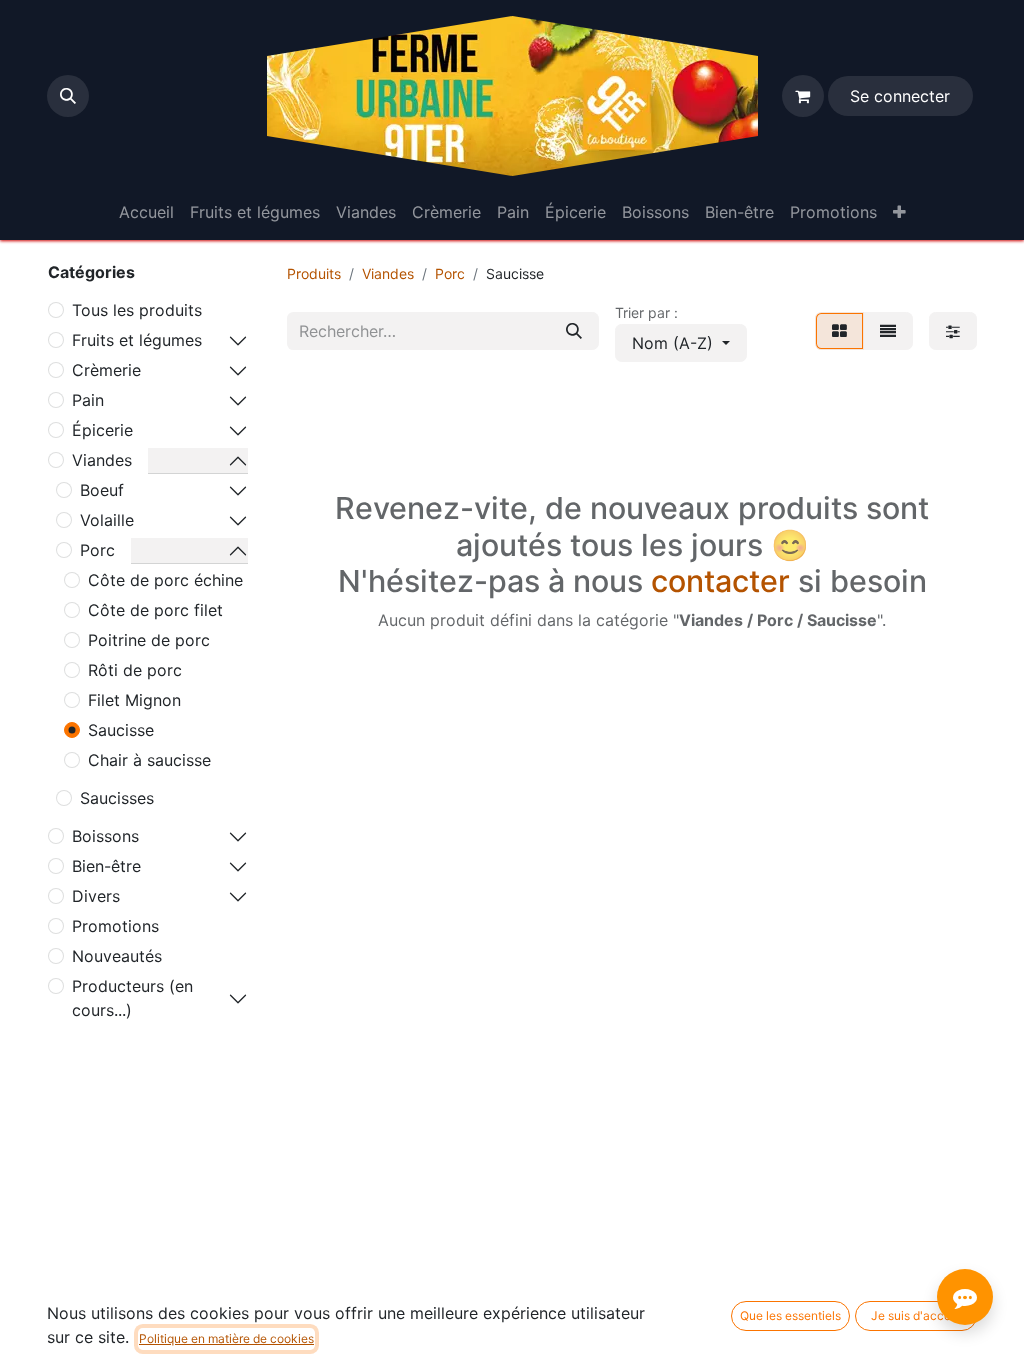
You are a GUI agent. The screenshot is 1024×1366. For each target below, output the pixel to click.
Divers (96, 896)
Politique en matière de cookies (226, 1338)
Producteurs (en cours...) (132, 998)
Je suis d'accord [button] (916, 1315)
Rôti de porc (135, 670)
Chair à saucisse (149, 760)
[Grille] (839, 331)
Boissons (105, 836)
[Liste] (888, 331)
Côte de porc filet (155, 610)
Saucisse (121, 730)
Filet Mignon (134, 700)
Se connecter (900, 96)
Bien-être (106, 866)
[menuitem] (146, 212)
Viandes (102, 460)
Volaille (107, 520)
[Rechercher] (574, 331)
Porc (97, 550)
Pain (88, 400)
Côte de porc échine (165, 580)
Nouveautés (117, 956)
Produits (314, 273)
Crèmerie (106, 370)
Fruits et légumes (137, 340)
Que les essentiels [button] (790, 1315)
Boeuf (102, 490)
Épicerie (102, 430)
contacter (720, 581)
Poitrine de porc (149, 640)
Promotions (115, 926)
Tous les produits (137, 310)
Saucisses (117, 798)
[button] (68, 96)
